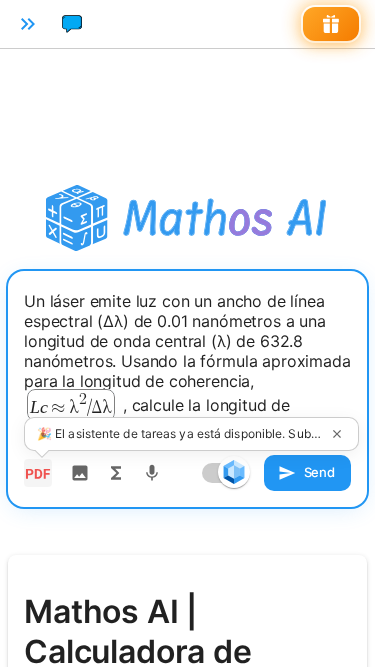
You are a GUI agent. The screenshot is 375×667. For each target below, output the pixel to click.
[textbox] (187, 367)
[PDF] (38, 473)
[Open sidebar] (28, 24)
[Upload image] (80, 473)
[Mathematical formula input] (116, 473)
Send (319, 472)
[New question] (72, 24)
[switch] (234, 472)
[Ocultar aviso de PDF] (337, 434)
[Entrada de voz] (152, 473)
